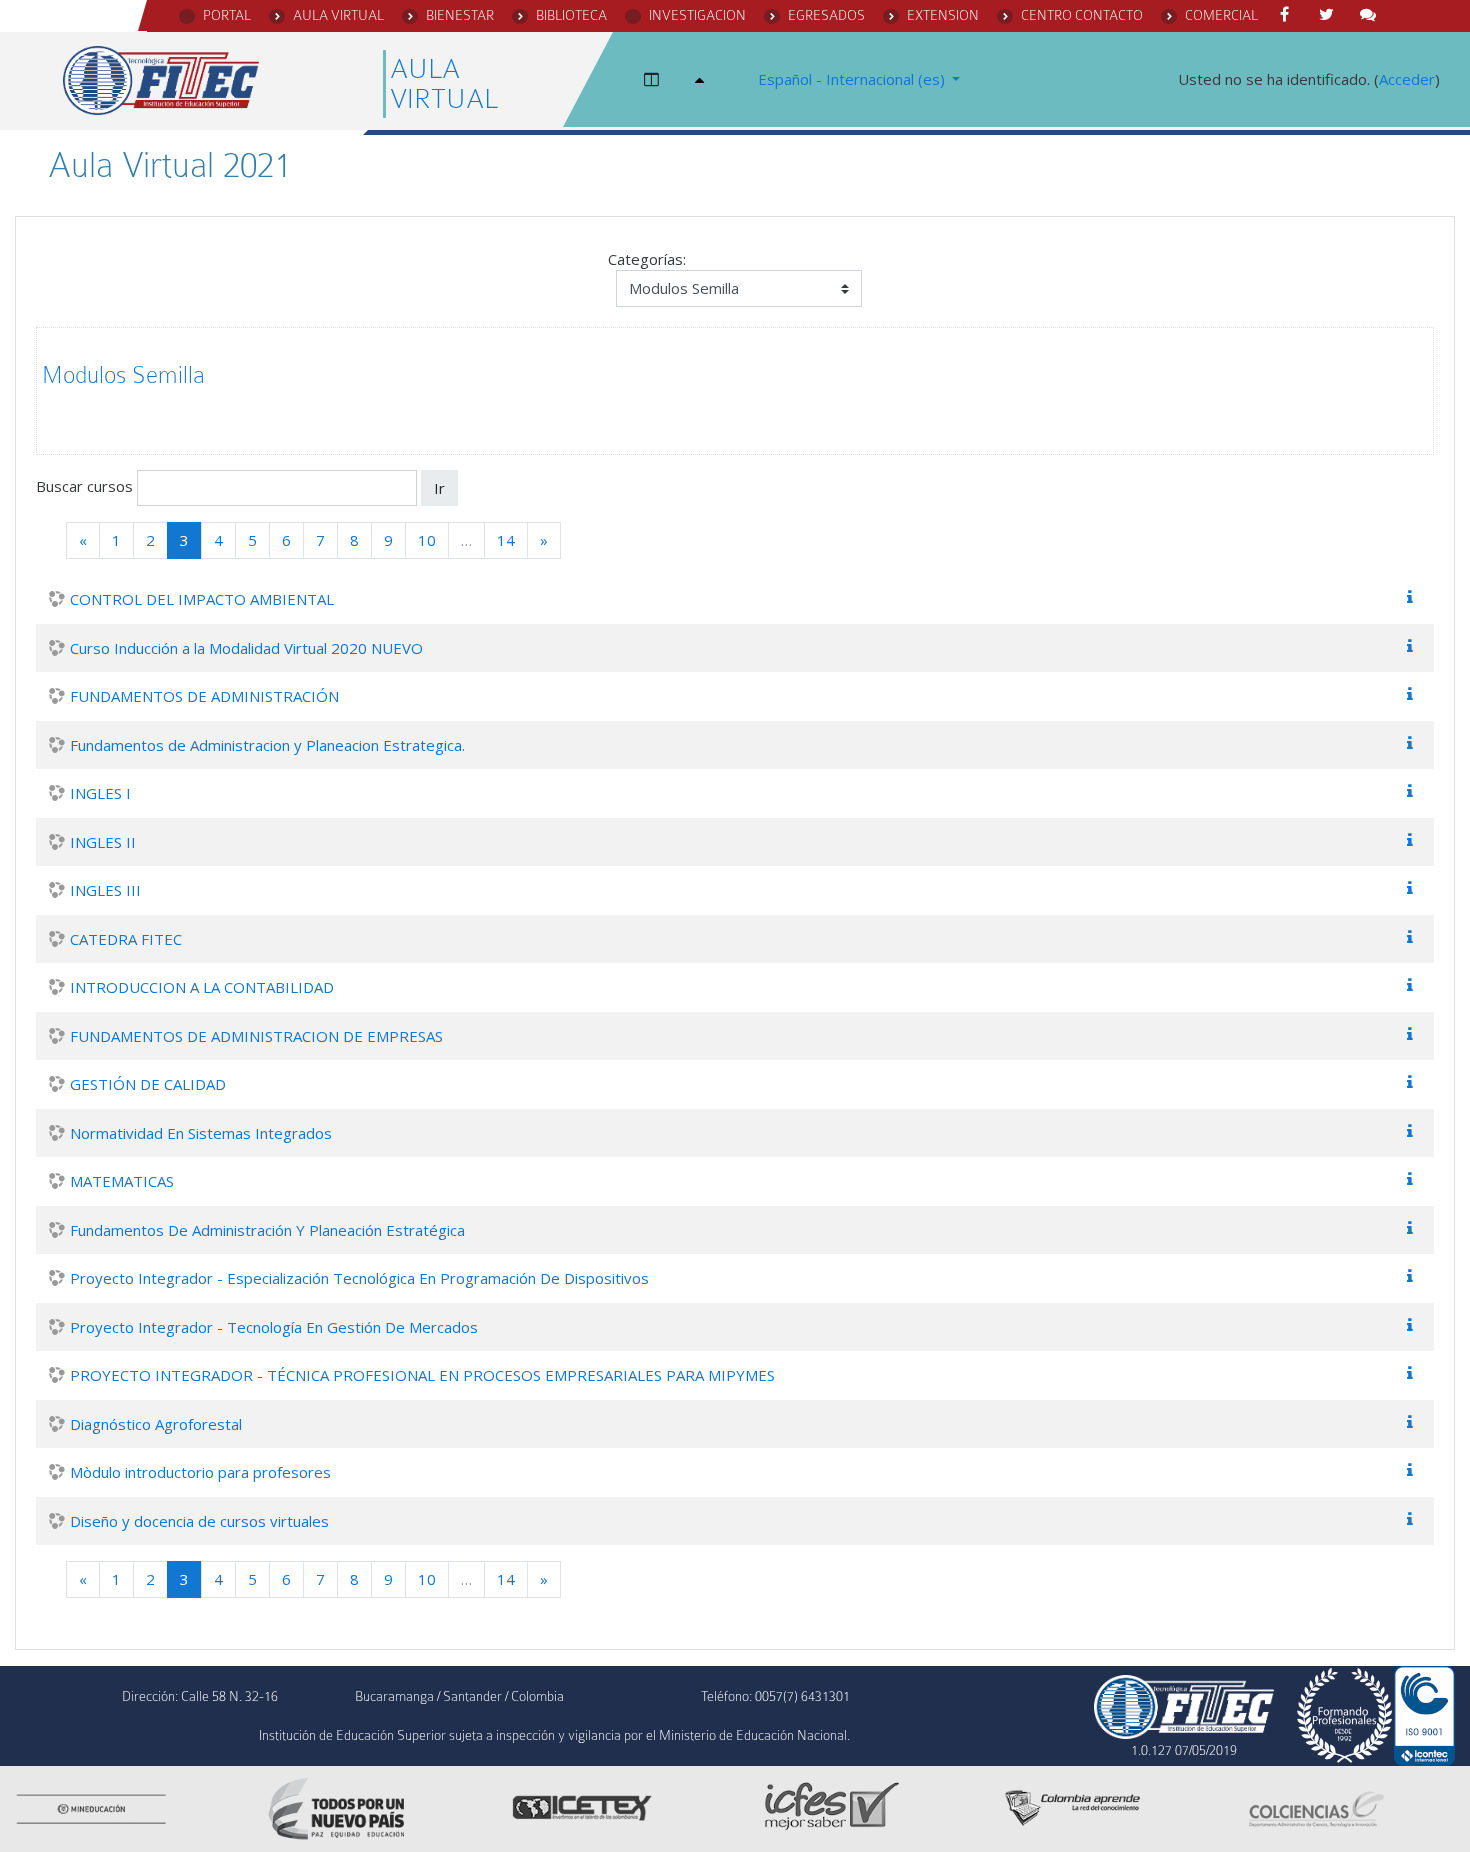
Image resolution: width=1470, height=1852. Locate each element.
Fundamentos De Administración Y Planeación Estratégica (267, 1230)
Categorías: (647, 259)
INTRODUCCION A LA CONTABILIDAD (202, 987)
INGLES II (103, 842)
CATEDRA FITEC (126, 939)
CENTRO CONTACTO (1082, 15)
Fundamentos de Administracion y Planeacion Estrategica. (267, 745)
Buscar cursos (84, 486)
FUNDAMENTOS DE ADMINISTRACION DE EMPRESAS (256, 1036)
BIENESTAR (460, 15)
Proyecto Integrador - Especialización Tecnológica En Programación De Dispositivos (359, 1278)
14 (506, 540)
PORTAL (227, 15)
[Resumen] (1414, 597)
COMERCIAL (1221, 15)
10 (427, 540)
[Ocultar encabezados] (704, 79)
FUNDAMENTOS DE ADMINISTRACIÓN (204, 696)
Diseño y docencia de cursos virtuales (199, 1521)
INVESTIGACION (697, 15)
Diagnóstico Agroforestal (156, 1424)
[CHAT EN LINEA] (1372, 15)
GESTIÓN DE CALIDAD (148, 1084)
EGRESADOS (826, 15)
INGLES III (105, 890)
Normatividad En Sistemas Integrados (201, 1133)
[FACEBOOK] (1288, 15)
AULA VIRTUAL (338, 15)
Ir (439, 488)
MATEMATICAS (122, 1181)
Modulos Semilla (123, 375)
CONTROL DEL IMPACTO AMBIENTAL (202, 599)
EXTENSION (943, 15)
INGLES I (100, 793)
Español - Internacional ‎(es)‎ (853, 79)
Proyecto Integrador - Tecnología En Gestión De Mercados (274, 1327)
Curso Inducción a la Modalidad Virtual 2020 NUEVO (246, 648)
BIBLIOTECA (571, 15)
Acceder (1407, 79)
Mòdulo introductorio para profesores (200, 1472)
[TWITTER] (1330, 15)
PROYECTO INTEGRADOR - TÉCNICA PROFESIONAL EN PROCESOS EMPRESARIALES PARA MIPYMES (422, 1375)
